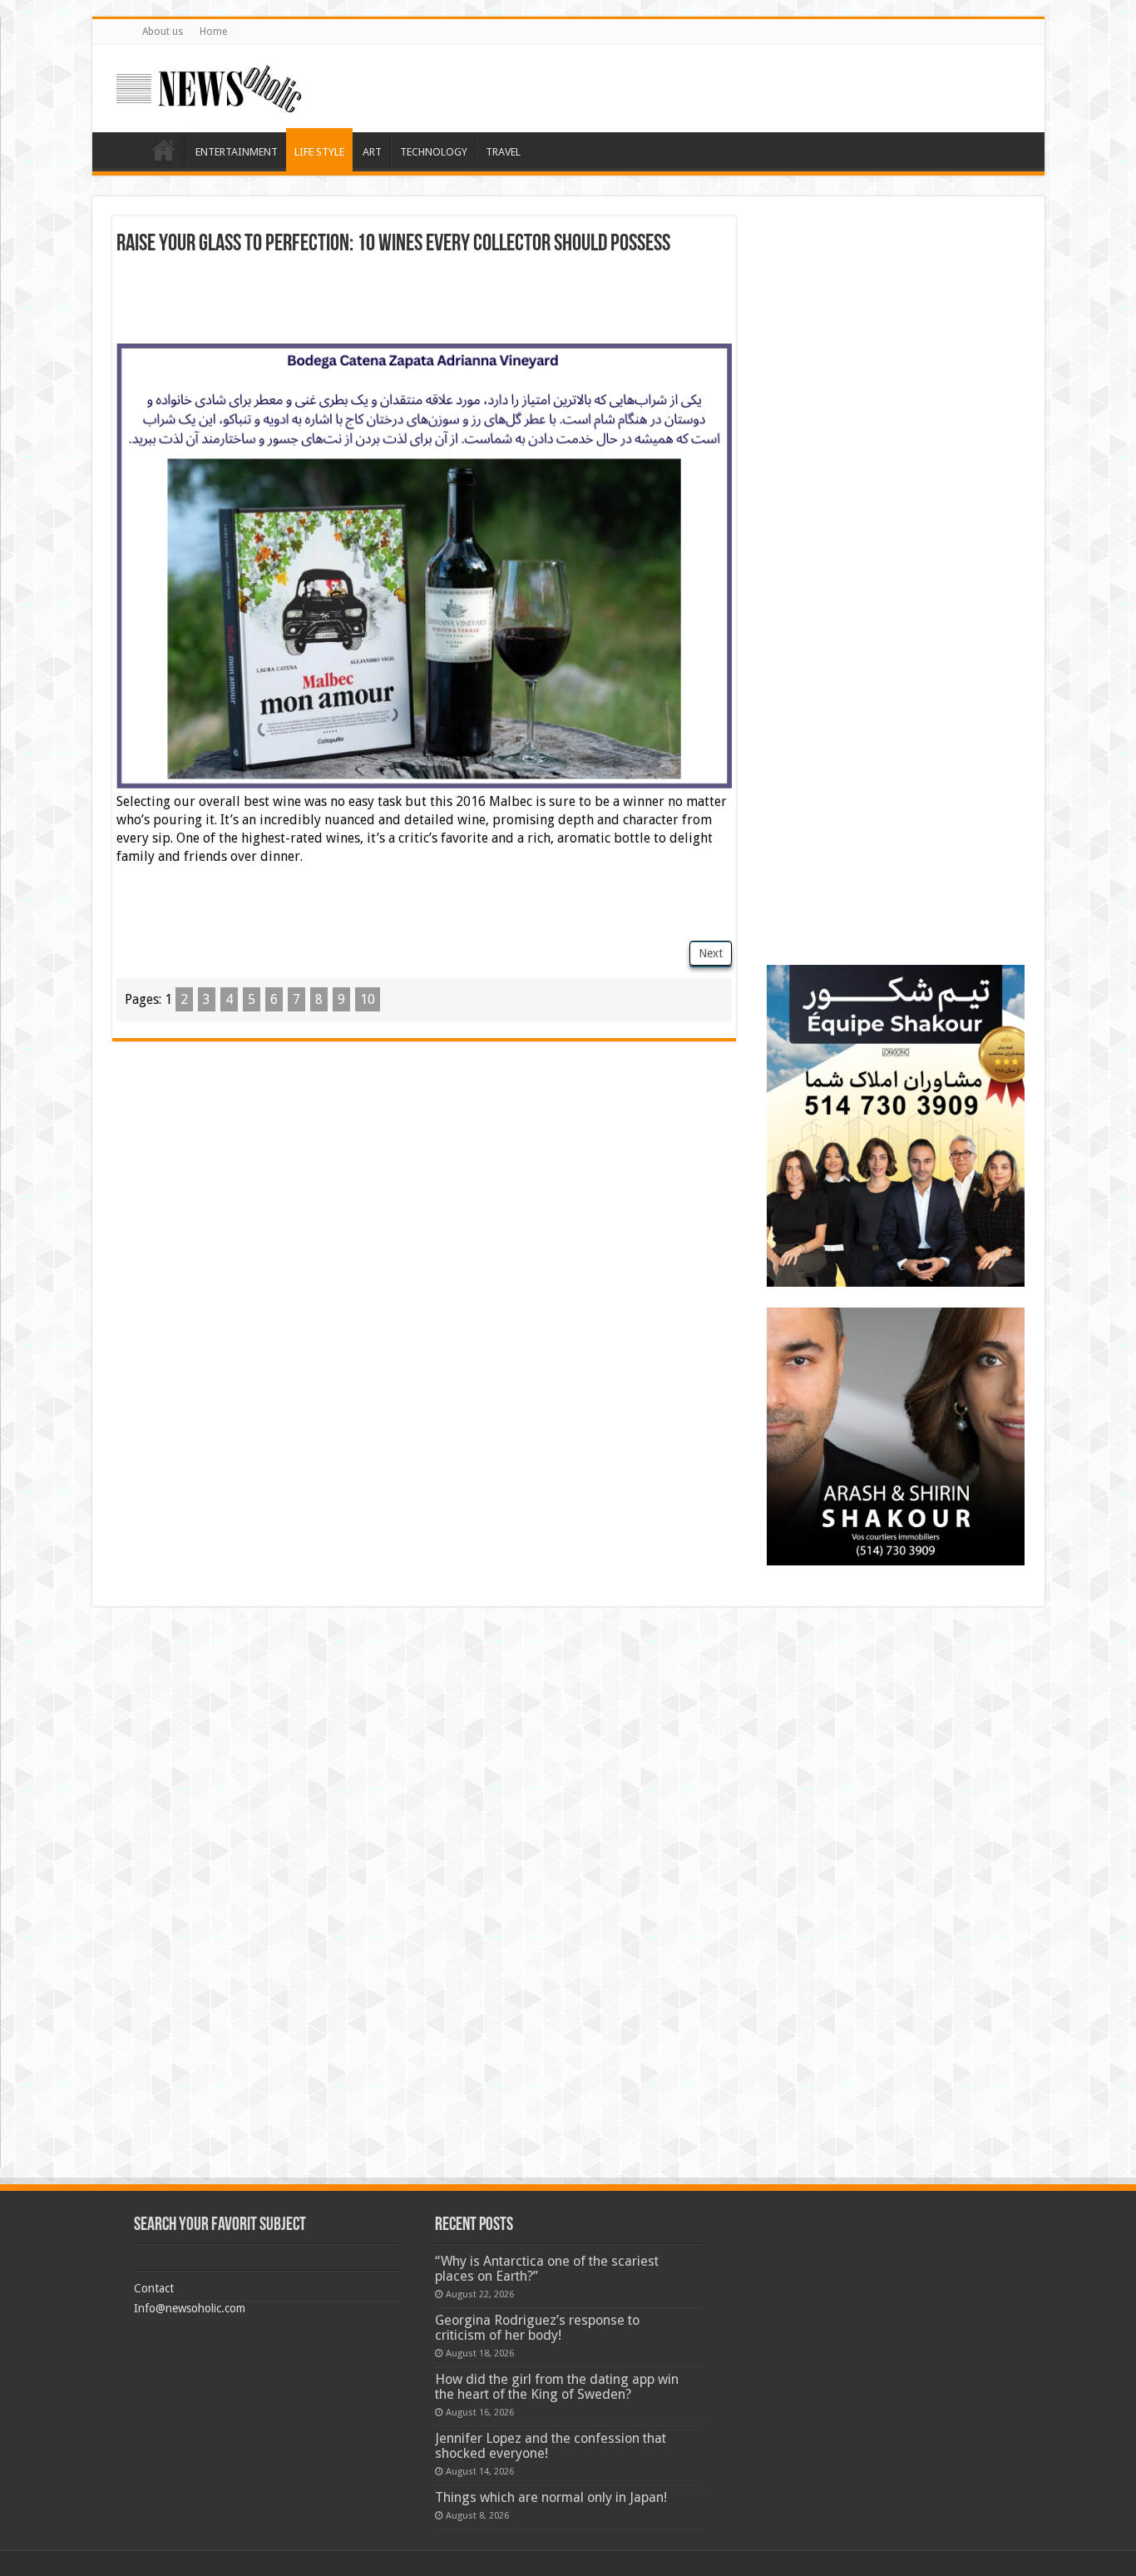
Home (213, 32)
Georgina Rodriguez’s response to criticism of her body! (537, 2328)
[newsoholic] (209, 86)
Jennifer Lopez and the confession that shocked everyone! (551, 2446)
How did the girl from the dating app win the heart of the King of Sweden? (557, 2387)
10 (368, 999)
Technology (434, 152)
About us (163, 32)
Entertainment (237, 152)
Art (372, 152)
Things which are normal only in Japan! (551, 2497)
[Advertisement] (424, 302)
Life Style (319, 152)
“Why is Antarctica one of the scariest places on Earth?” (547, 2269)
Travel (503, 152)
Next (711, 953)
